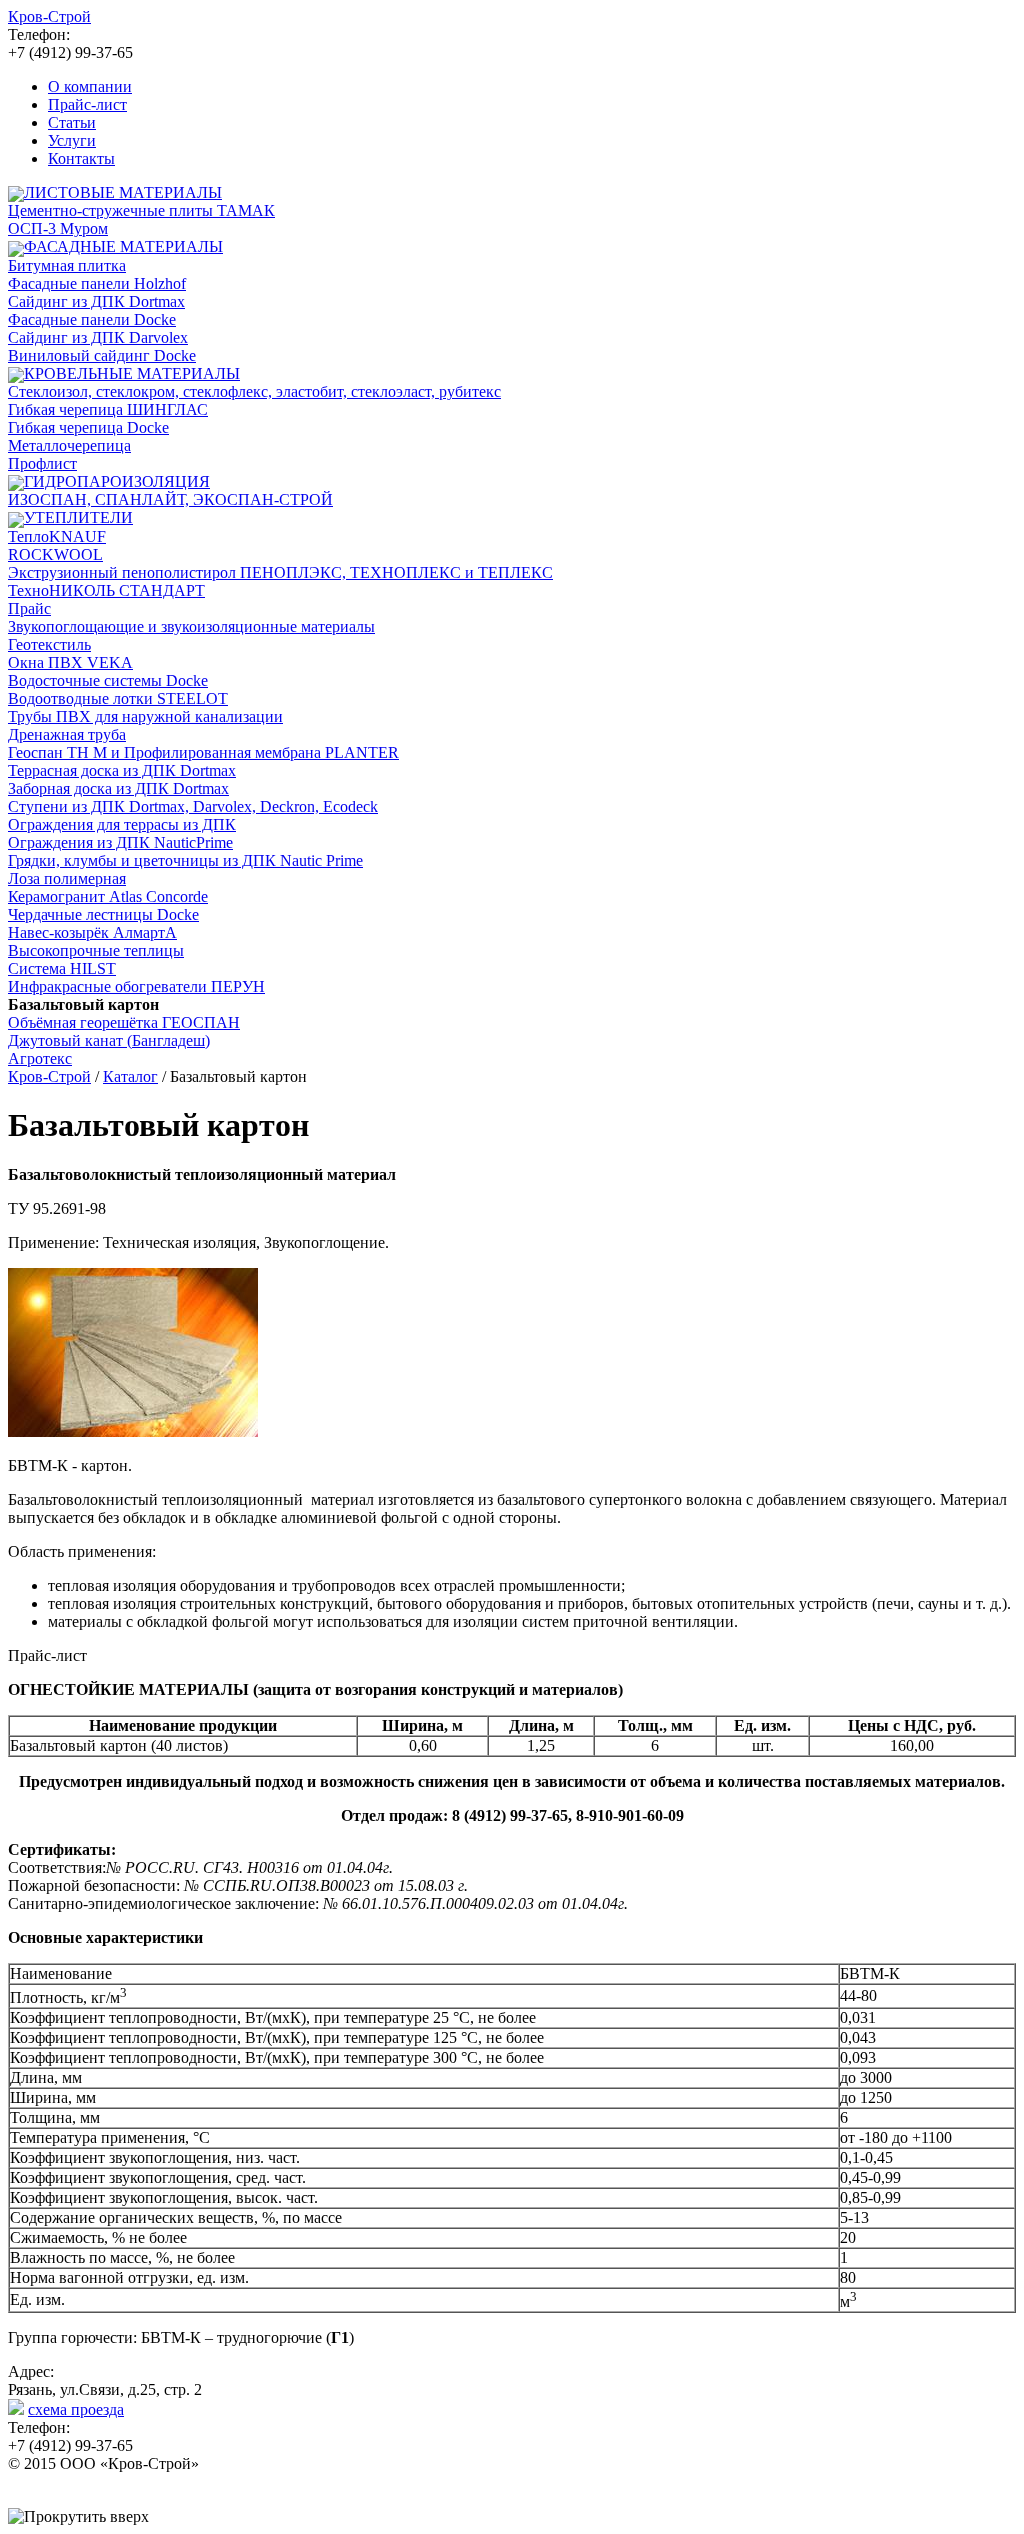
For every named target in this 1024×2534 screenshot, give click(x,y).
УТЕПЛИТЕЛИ (78, 517)
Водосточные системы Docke (108, 680)
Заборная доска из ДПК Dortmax (118, 788)
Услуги (72, 140)
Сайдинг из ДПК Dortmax (96, 301)
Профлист (42, 463)
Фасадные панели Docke (92, 319)
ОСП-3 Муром (58, 228)
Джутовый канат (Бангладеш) (109, 1040)
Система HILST (62, 968)
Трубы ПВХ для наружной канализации (145, 716)
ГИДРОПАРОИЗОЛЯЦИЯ (117, 481)
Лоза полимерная (67, 878)
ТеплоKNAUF (57, 536)
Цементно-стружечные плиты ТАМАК (141, 210)
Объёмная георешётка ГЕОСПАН (124, 1022)
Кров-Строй (49, 1076)
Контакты (81, 158)
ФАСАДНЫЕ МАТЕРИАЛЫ (123, 246)
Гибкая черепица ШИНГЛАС (108, 409)
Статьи (72, 122)
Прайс (29, 608)
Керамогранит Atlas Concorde (108, 896)
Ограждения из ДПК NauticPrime (120, 842)
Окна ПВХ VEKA (70, 662)
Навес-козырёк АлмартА (92, 932)
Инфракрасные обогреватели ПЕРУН (136, 986)
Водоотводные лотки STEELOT (118, 698)
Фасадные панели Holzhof (97, 283)
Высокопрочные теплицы (96, 950)
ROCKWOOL (55, 554)
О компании (90, 86)
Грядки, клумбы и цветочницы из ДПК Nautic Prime (185, 860)
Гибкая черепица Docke (88, 427)
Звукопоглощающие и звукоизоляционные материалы (191, 626)
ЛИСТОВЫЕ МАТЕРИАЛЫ (123, 192)
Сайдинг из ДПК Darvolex (98, 337)
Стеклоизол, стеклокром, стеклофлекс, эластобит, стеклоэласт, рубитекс (254, 391)
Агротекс (40, 1058)
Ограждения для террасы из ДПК (122, 824)
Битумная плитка (67, 265)
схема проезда (76, 2409)
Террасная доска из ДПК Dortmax (122, 770)
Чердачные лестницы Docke (103, 914)
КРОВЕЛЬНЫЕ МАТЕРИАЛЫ (132, 373)
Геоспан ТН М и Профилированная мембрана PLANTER (203, 752)
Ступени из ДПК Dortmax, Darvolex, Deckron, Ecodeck (193, 806)
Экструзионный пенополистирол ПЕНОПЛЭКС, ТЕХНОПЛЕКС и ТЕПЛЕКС (280, 572)
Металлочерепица (69, 445)
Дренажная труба (67, 734)
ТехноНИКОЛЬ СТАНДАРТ (106, 590)
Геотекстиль (49, 644)
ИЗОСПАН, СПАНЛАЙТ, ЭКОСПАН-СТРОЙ (170, 499)
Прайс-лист (87, 104)
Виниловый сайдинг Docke (102, 355)
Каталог (130, 1076)
